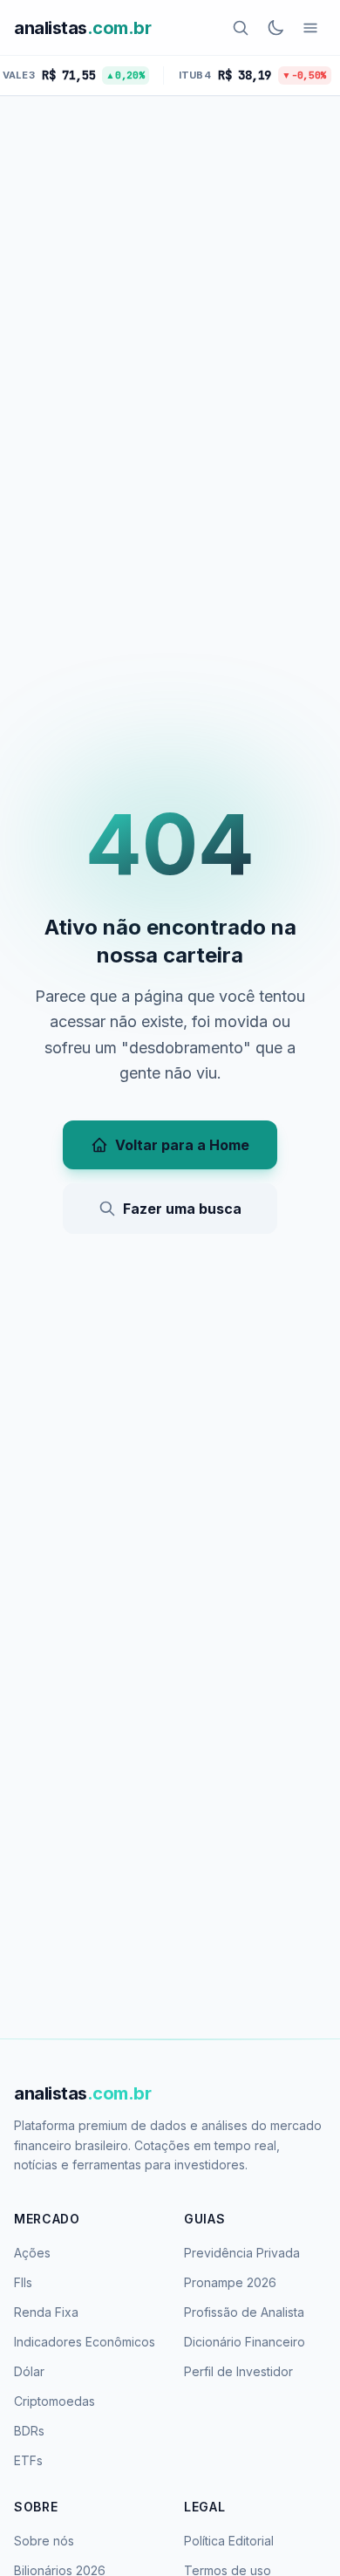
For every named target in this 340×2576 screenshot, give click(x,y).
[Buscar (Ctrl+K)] (241, 28)
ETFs (28, 2460)
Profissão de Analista (244, 2312)
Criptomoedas (54, 2401)
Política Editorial (229, 2541)
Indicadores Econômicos (85, 2342)
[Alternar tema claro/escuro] (275, 28)
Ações (32, 2253)
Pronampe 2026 (230, 2282)
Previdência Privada (242, 2253)
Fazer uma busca (182, 1209)
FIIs (23, 2282)
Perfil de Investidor (238, 2371)
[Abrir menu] (310, 28)
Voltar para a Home (182, 1145)
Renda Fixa (46, 2312)
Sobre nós (44, 2541)
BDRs (29, 2431)
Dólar (29, 2371)
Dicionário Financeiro (245, 2342)
